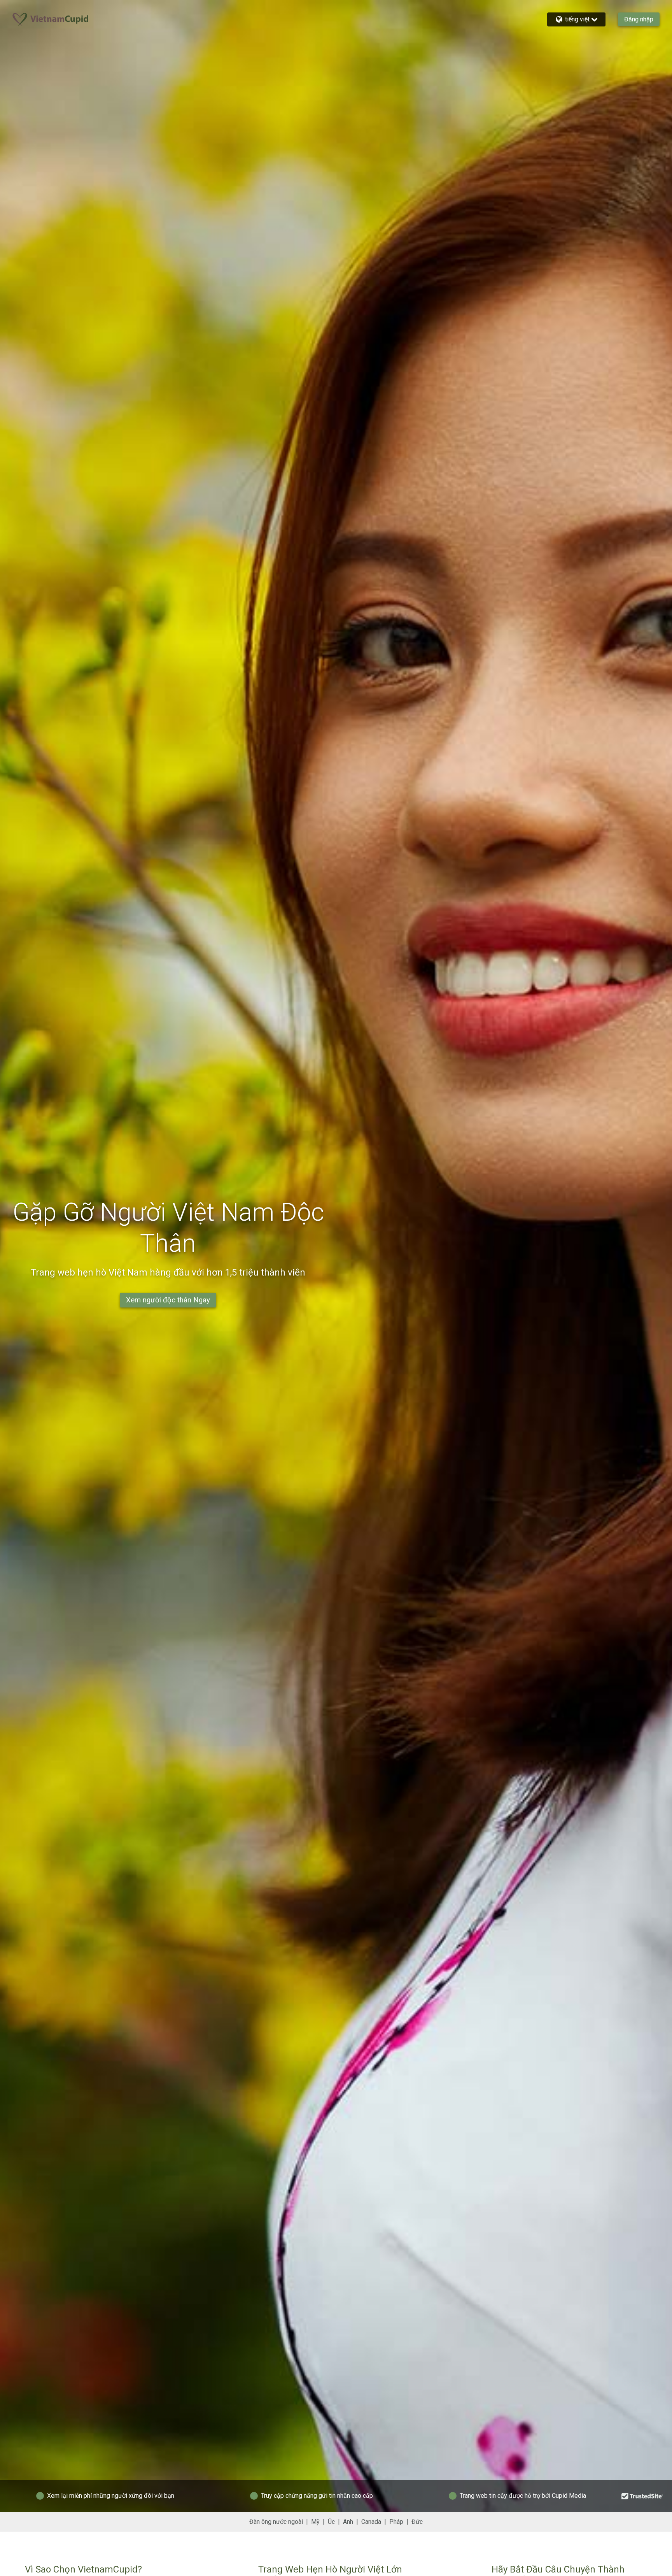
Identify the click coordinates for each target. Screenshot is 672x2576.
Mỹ (315, 2522)
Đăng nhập (639, 19)
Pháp (396, 2522)
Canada (371, 2522)
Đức (417, 2522)
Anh (348, 2522)
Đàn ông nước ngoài (276, 2522)
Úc (331, 2522)
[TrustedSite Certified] (642, 2496)
